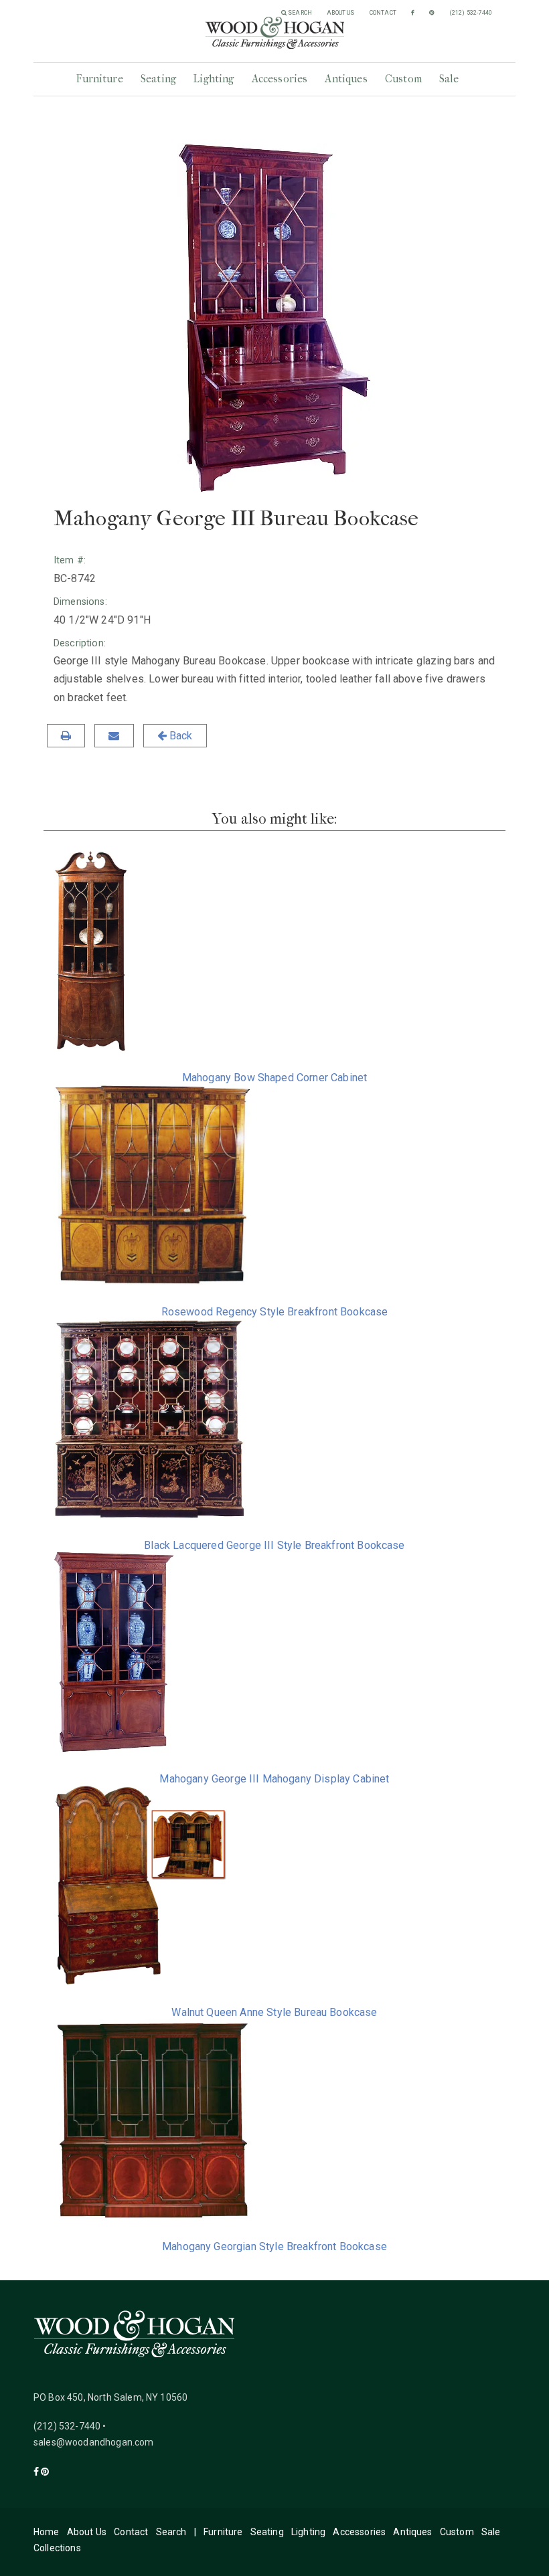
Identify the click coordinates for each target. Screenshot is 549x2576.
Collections (57, 2548)
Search (299, 13)
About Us (340, 13)
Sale (449, 79)
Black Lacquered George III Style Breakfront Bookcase (274, 1545)
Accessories (280, 79)
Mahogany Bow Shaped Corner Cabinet (274, 1078)
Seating (158, 79)
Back (180, 736)
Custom (403, 79)
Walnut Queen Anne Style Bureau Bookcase (274, 2012)
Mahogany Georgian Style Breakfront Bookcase (274, 2246)
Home (47, 2532)
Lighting (214, 79)
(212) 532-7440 (471, 13)
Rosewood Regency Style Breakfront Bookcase (275, 1312)
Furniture (99, 79)
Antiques (346, 79)
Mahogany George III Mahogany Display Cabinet (274, 1779)
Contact (383, 13)
